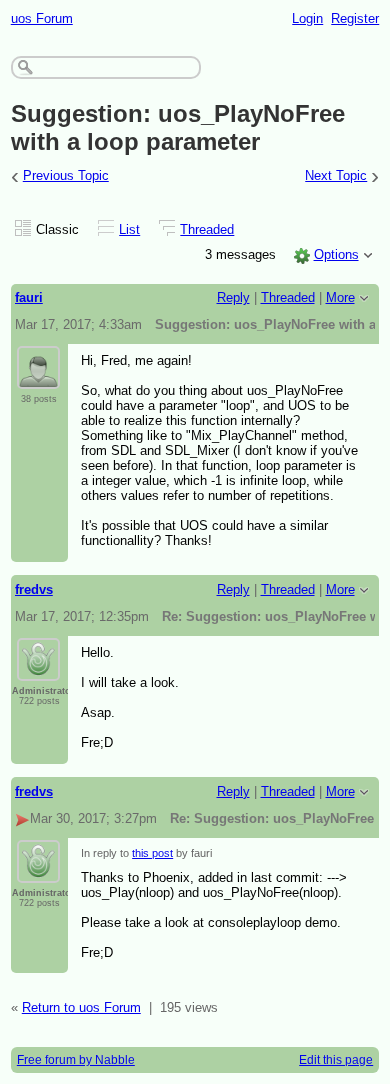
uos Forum (42, 18)
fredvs (34, 589)
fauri (29, 297)
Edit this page (336, 1060)
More (340, 297)
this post (152, 853)
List (129, 229)
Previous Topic (66, 175)
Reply (233, 297)
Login (307, 18)
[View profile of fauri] (38, 377)
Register (355, 18)
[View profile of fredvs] (38, 669)
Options (336, 254)
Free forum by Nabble (76, 1060)
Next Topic (336, 175)
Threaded (207, 229)
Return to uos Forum (81, 1007)
